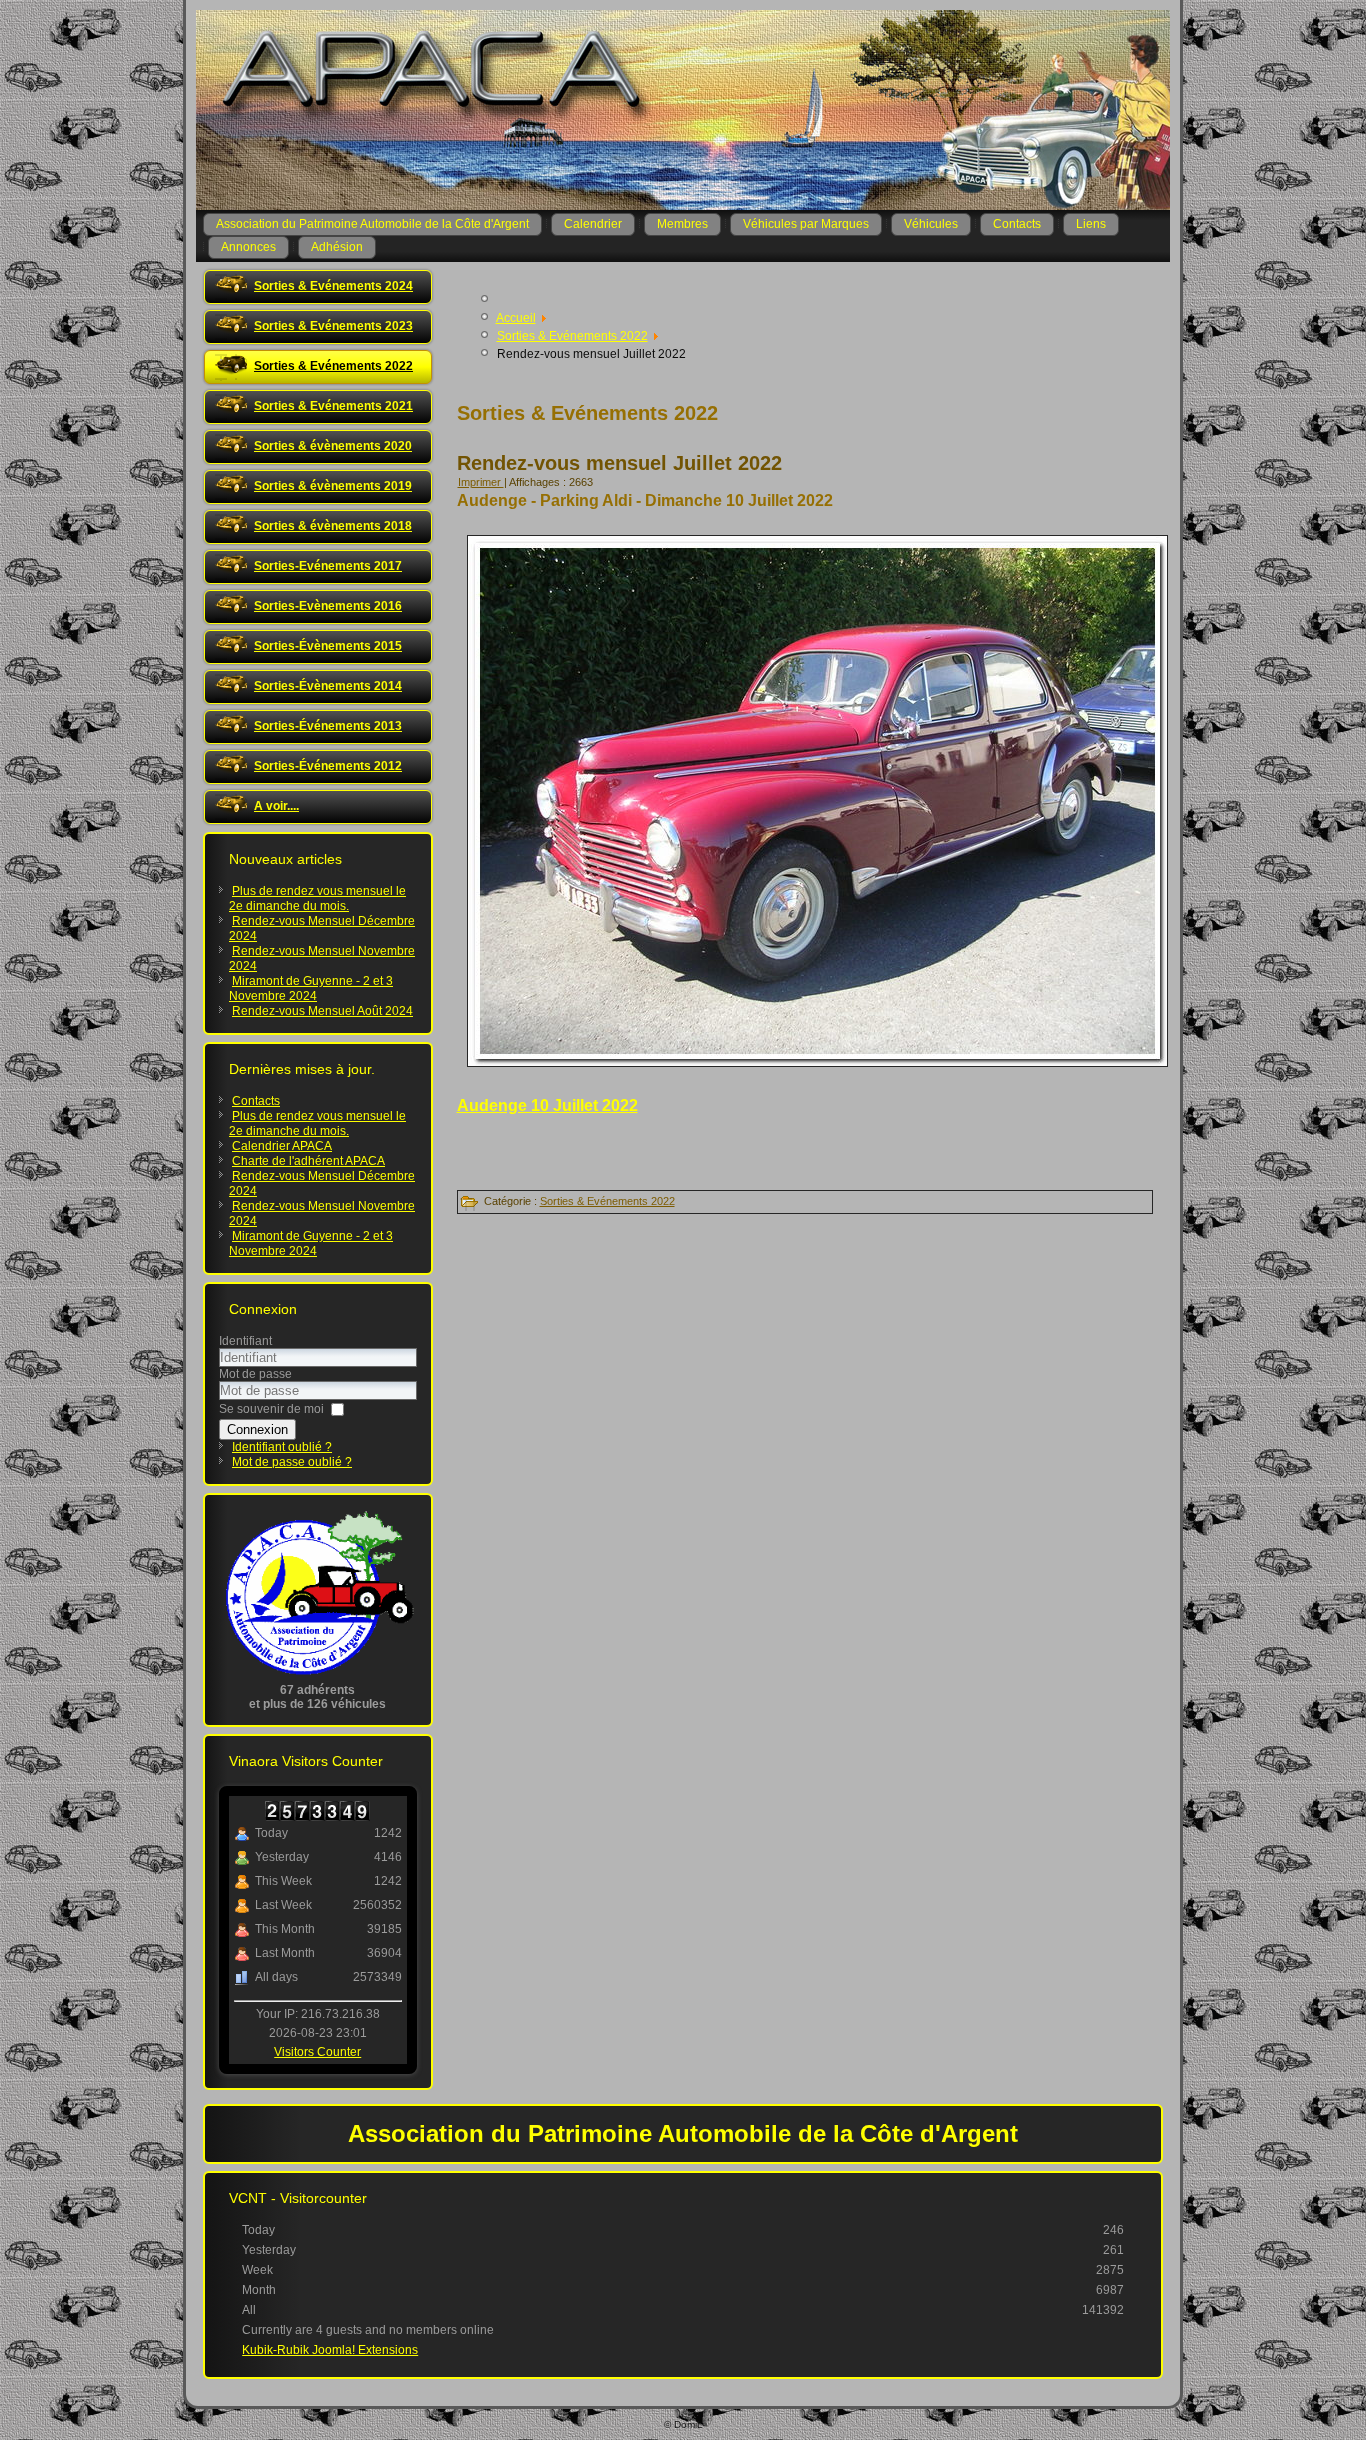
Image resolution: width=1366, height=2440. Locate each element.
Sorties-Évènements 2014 (328, 686)
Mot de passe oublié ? (292, 1462)
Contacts (1017, 224)
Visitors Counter (317, 2052)
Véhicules (931, 224)
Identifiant (245, 1341)
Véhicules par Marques (806, 224)
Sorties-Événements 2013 (328, 726)
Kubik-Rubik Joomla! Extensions (330, 2350)
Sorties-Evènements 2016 (328, 606)
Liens (1091, 224)
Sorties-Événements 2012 (328, 766)
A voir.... (276, 806)
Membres (682, 224)
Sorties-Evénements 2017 (328, 566)
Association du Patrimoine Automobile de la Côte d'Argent (372, 224)
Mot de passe (255, 1374)
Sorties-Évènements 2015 (328, 646)
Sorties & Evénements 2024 (333, 286)
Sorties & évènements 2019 (333, 486)
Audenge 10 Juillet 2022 (547, 1105)
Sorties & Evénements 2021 (333, 406)
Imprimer (481, 482)
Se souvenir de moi (271, 1409)
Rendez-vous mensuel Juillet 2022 (619, 463)
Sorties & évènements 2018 (333, 526)
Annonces (248, 247)
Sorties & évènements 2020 (333, 446)
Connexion (257, 1429)
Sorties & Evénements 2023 (333, 326)
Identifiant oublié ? (282, 1447)
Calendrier (593, 224)
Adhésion (337, 247)
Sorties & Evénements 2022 (333, 366)
